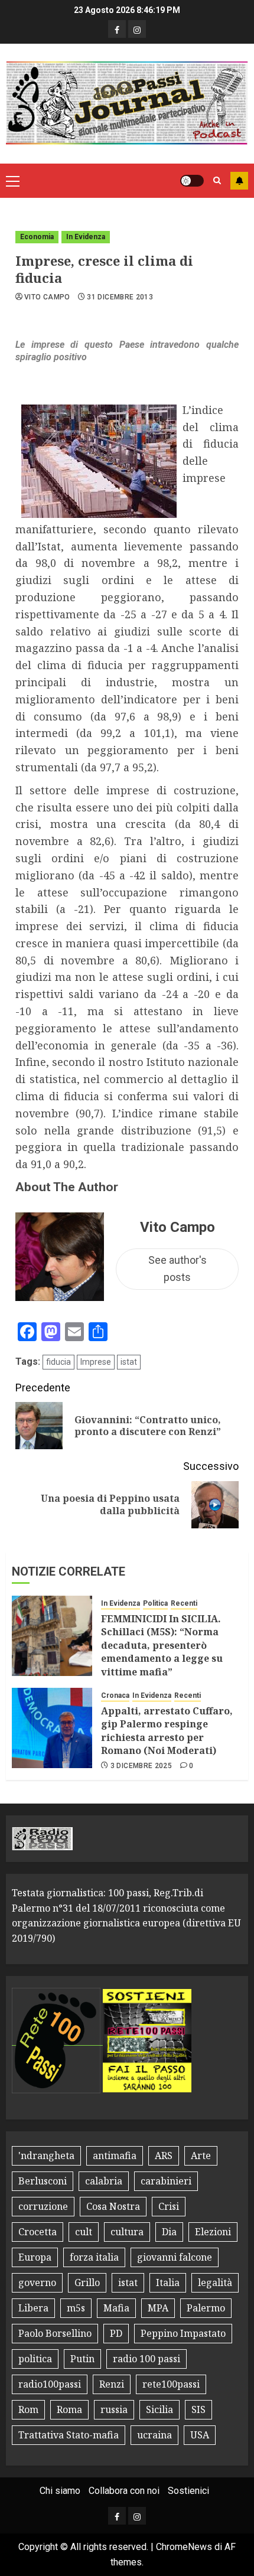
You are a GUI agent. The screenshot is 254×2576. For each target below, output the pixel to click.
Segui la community (239, 181)
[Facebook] (117, 29)
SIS (198, 2409)
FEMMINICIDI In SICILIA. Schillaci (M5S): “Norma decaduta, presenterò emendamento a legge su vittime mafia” (162, 1645)
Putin (82, 2359)
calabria (104, 2181)
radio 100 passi (146, 2359)
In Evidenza (86, 237)
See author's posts (178, 1269)
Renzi (112, 2384)
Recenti (184, 1603)
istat (129, 1362)
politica (35, 2359)
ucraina (154, 2435)
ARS (164, 2156)
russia (114, 2409)
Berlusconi (43, 2181)
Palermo (206, 2308)
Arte (201, 2156)
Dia (169, 2232)
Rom (28, 2409)
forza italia (94, 2257)
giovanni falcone (175, 2257)
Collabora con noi (124, 2491)
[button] (13, 181)
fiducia (58, 1362)
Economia (37, 237)
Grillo (87, 2282)
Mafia (116, 2308)
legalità (215, 2282)
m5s (76, 2308)
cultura (127, 2232)
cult (84, 2232)
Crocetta (38, 2232)
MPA (158, 2308)
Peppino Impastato (183, 2333)
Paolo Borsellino (55, 2333)
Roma (69, 2409)
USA (200, 2435)
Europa (35, 2257)
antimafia (115, 2156)
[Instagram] (137, 29)
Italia (168, 2282)
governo (37, 2282)
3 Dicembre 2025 (141, 1766)
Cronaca (115, 1695)
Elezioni (213, 2232)
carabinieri (166, 2181)
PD (116, 2333)
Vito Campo (47, 297)
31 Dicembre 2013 (120, 297)
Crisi (169, 2206)
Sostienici (188, 2491)
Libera (33, 2308)
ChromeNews (184, 2547)
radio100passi (50, 2384)
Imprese (96, 1362)
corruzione (43, 2206)
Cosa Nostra (113, 2206)
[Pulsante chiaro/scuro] (192, 181)
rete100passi (171, 2384)
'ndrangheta (46, 2156)
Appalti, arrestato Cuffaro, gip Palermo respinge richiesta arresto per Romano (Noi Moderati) (167, 1731)
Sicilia (159, 2409)
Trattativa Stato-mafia (69, 2435)
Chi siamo (60, 2491)
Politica (155, 1603)
